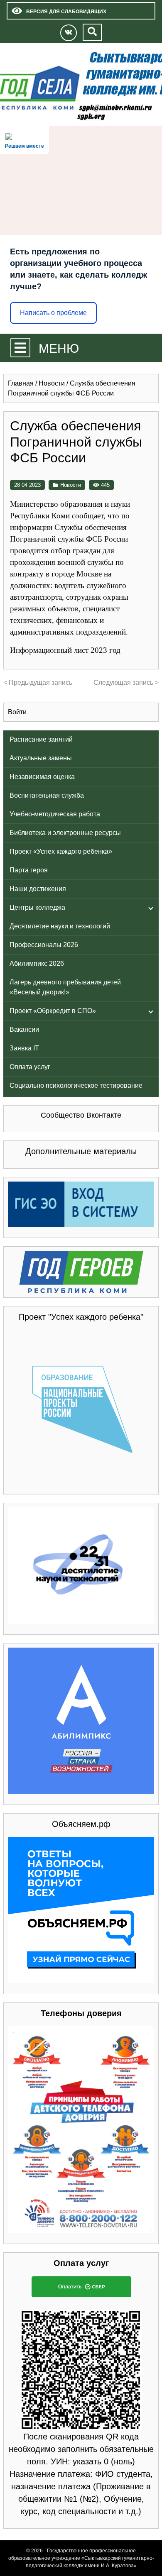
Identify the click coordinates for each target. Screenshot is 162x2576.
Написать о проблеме (53, 313)
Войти (17, 712)
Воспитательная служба (47, 795)
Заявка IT (24, 1048)
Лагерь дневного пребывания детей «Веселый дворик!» (65, 987)
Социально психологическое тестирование (76, 1085)
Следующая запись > (126, 682)
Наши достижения (38, 889)
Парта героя (29, 870)
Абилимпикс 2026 (37, 963)
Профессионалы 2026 (44, 945)
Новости (71, 485)
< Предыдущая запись (38, 682)
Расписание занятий (41, 739)
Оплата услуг (30, 1067)
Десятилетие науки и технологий (60, 926)
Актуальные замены (41, 758)
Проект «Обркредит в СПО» (53, 1011)
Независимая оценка (42, 777)
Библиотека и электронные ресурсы (65, 833)
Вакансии (24, 1029)
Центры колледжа (37, 907)
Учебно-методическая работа (55, 814)
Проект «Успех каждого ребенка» (61, 851)
